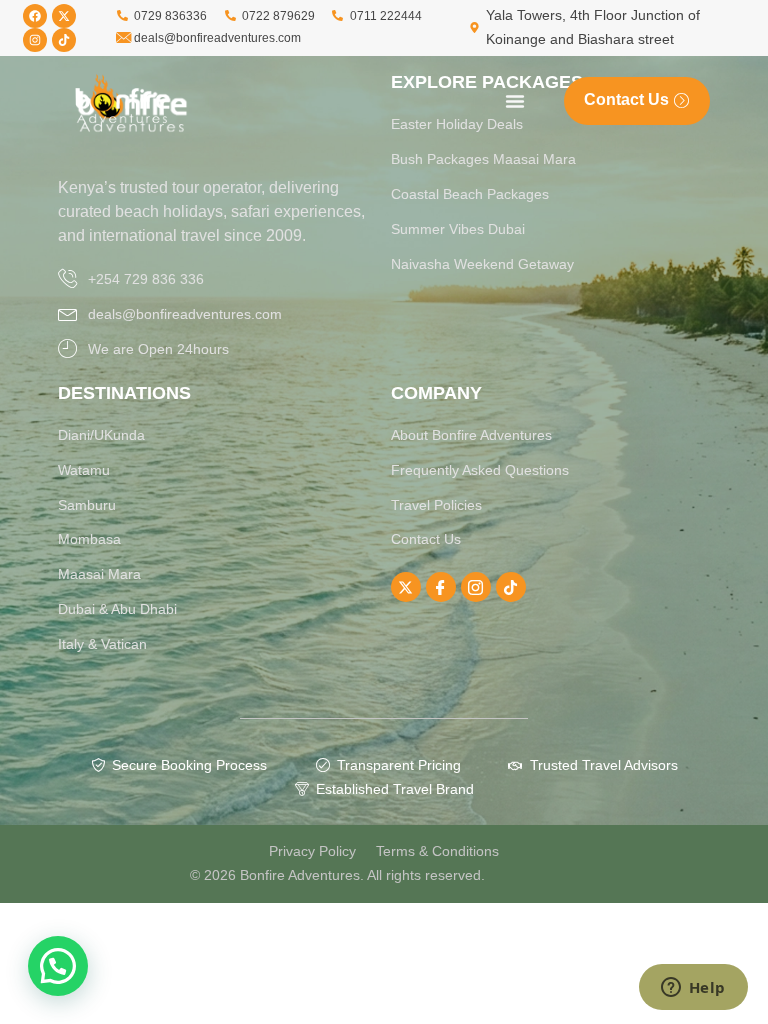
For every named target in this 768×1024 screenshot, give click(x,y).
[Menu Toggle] (515, 101)
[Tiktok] (64, 40)
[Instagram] (35, 40)
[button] (58, 966)
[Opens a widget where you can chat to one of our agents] (693, 989)
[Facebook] (35, 16)
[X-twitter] (64, 16)
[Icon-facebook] (441, 587)
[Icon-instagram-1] (476, 587)
